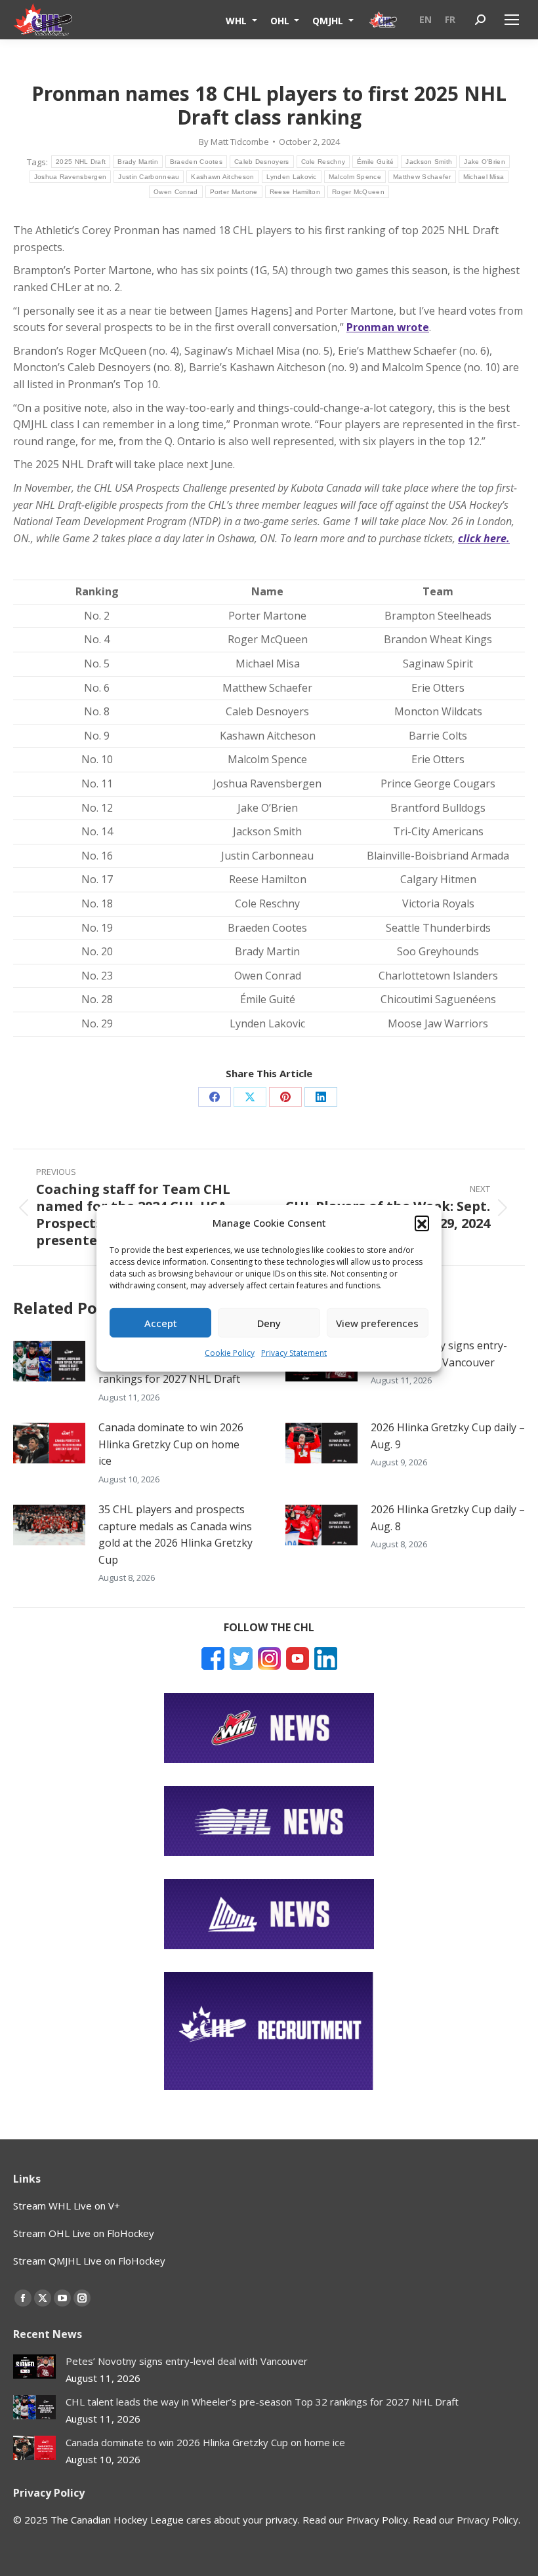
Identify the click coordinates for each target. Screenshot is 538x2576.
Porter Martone (234, 192)
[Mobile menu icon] (512, 20)
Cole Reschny (323, 162)
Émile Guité (375, 162)
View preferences (377, 1323)
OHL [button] (281, 20)
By (234, 142)
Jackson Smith (429, 162)
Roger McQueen (358, 192)
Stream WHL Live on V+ (67, 2206)
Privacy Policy (487, 2520)
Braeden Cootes (196, 162)
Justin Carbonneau (149, 177)
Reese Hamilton (295, 192)
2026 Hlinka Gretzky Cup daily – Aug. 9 (448, 1436)
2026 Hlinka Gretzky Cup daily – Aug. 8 (448, 1518)
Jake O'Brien (485, 162)
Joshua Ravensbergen (71, 177)
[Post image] (49, 1361)
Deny (269, 1323)
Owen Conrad (176, 192)
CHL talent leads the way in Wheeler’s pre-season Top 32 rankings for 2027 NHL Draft (262, 2402)
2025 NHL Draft (81, 162)
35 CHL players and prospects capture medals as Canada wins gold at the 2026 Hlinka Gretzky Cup (176, 1535)
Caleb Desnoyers (262, 162)
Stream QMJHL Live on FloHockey (89, 2261)
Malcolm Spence (355, 177)
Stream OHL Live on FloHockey (84, 2233)
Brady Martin (138, 162)
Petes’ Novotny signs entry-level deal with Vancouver (439, 1354)
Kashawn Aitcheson (222, 177)
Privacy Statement (294, 1353)
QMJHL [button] (329, 20)
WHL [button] (238, 20)
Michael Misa (484, 177)
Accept (161, 1323)
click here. (484, 538)
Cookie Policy (230, 1353)
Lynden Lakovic (292, 177)
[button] (422, 1223)
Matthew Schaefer (422, 177)
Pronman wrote (388, 327)
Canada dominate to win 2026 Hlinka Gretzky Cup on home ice (171, 1444)
